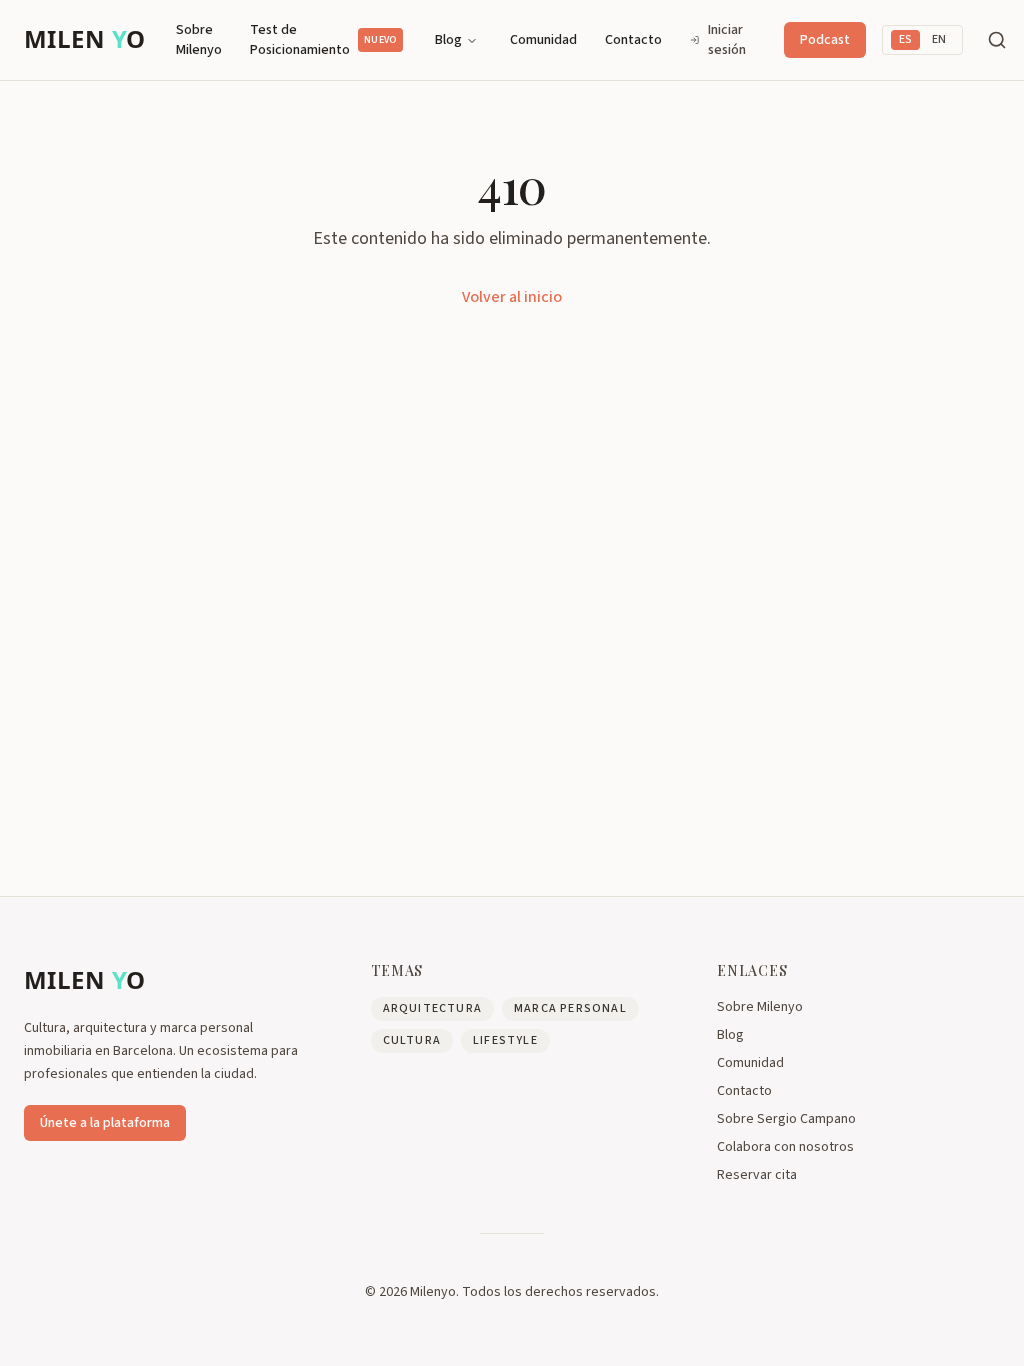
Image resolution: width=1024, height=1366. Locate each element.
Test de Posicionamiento (323, 40)
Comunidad (543, 40)
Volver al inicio (512, 297)
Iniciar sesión (727, 40)
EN (939, 39)
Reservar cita (757, 1175)
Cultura (412, 1040)
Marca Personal (570, 1008)
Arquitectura (432, 1008)
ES (905, 39)
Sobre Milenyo (199, 40)
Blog (448, 40)
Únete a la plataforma (105, 1123)
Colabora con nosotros (785, 1147)
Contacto (633, 40)
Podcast (825, 40)
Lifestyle (505, 1040)
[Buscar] (997, 40)
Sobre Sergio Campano (786, 1119)
